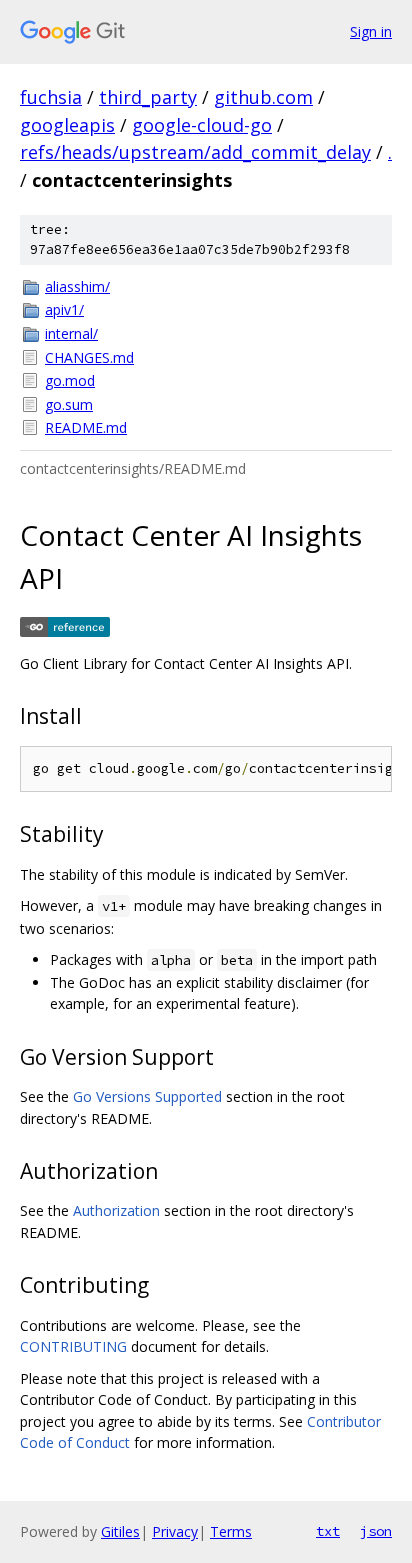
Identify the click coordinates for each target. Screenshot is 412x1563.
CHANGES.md (89, 357)
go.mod (70, 380)
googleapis (67, 125)
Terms (231, 1531)
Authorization (116, 1210)
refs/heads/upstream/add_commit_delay (195, 152)
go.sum (69, 404)
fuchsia (51, 97)
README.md (86, 427)
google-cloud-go (202, 125)
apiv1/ (64, 309)
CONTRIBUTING (73, 1346)
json (376, 1531)
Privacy (175, 1531)
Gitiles (120, 1531)
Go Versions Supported (147, 1096)
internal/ (71, 333)
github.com (263, 97)
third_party (148, 97)
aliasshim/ (77, 286)
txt (328, 1531)
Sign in (371, 31)
